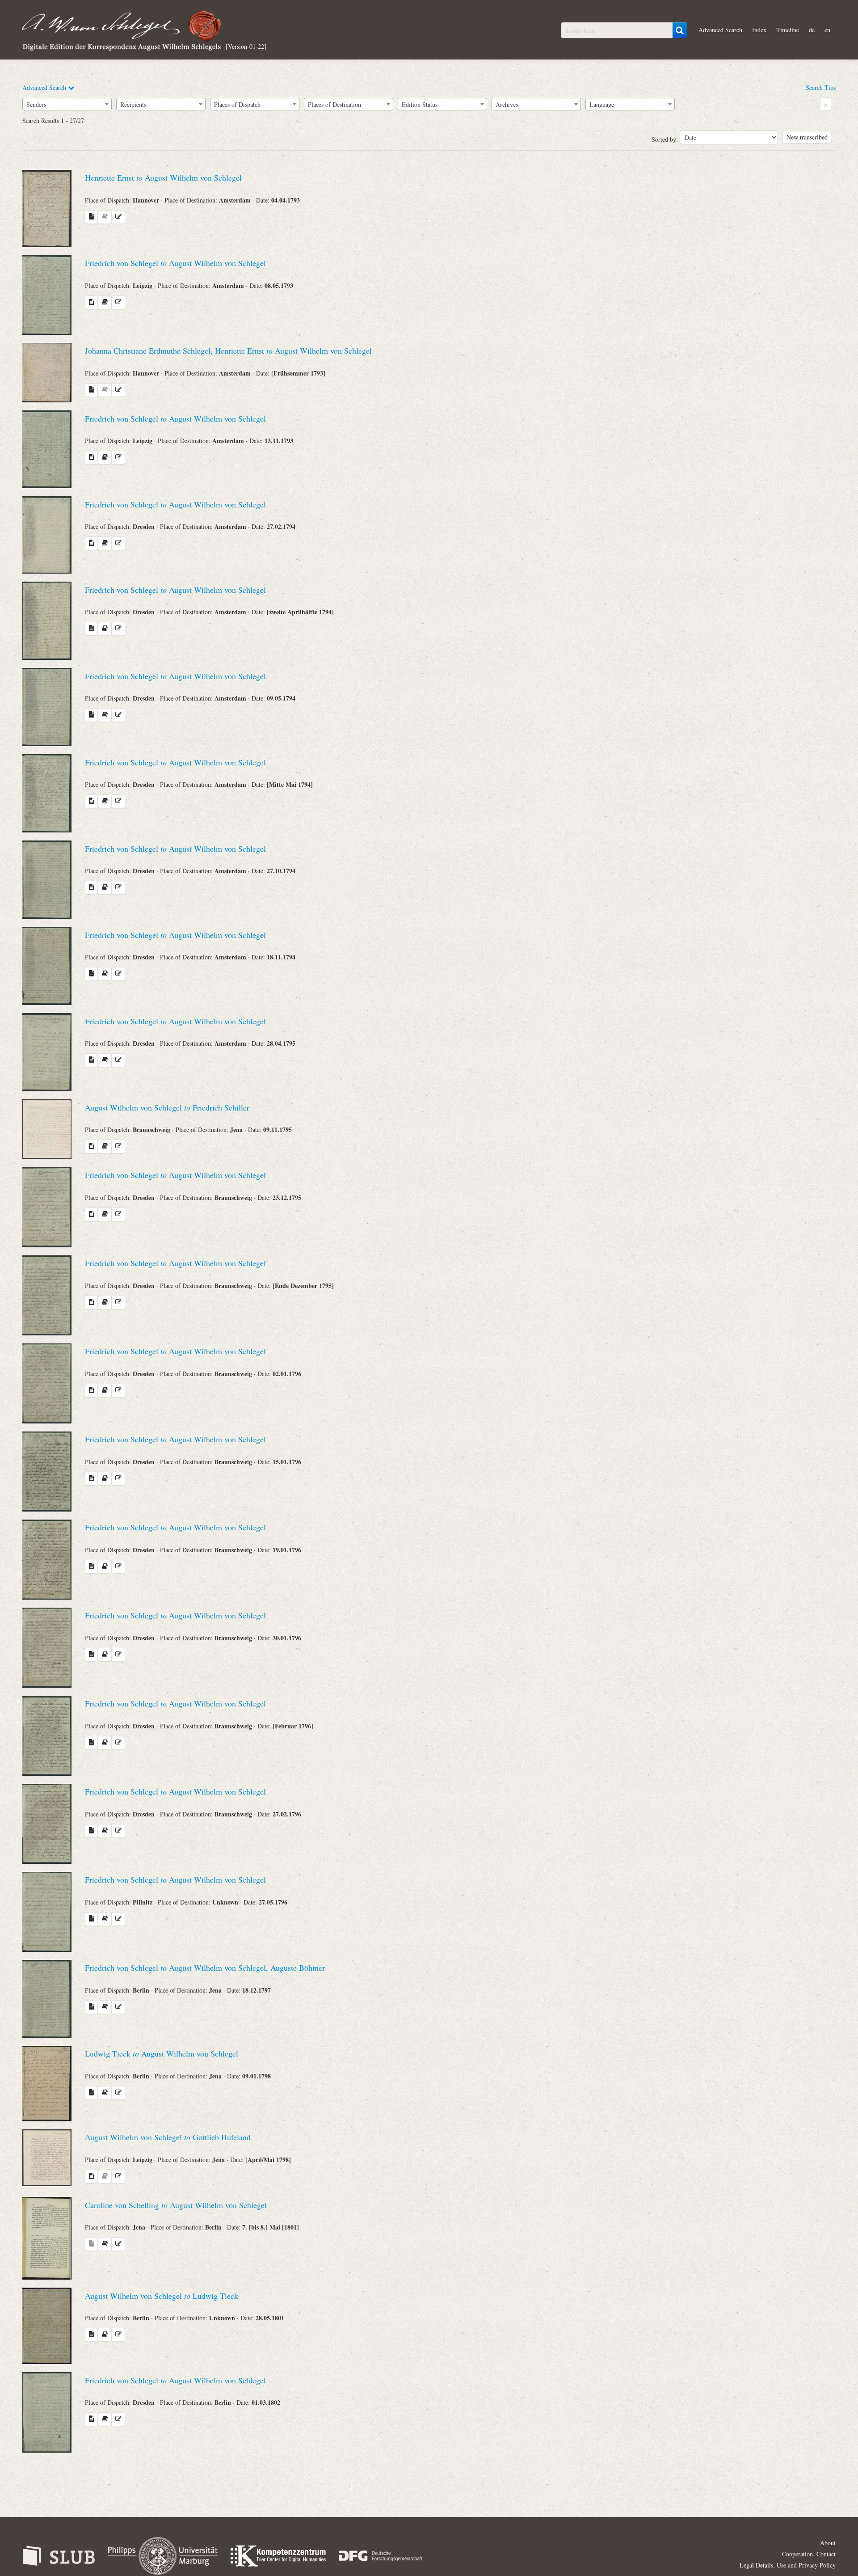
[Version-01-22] (246, 46)
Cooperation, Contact (809, 2554)
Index (759, 30)
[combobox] (67, 104)
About (828, 2543)
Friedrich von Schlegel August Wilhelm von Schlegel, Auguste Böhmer (205, 1968)
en (827, 30)
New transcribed (807, 137)
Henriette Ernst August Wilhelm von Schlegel (163, 177)
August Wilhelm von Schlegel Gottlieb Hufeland (168, 2137)
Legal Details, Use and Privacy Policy (788, 2565)
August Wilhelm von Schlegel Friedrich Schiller (167, 1107)
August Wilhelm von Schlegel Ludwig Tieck (162, 2296)
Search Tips (821, 87)
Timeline (788, 30)
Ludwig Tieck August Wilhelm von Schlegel (162, 2053)
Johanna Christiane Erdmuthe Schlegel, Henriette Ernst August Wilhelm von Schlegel (228, 351)
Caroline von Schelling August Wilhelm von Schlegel (176, 2205)
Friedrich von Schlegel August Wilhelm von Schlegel (175, 263)
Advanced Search (720, 30)
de (812, 30)
